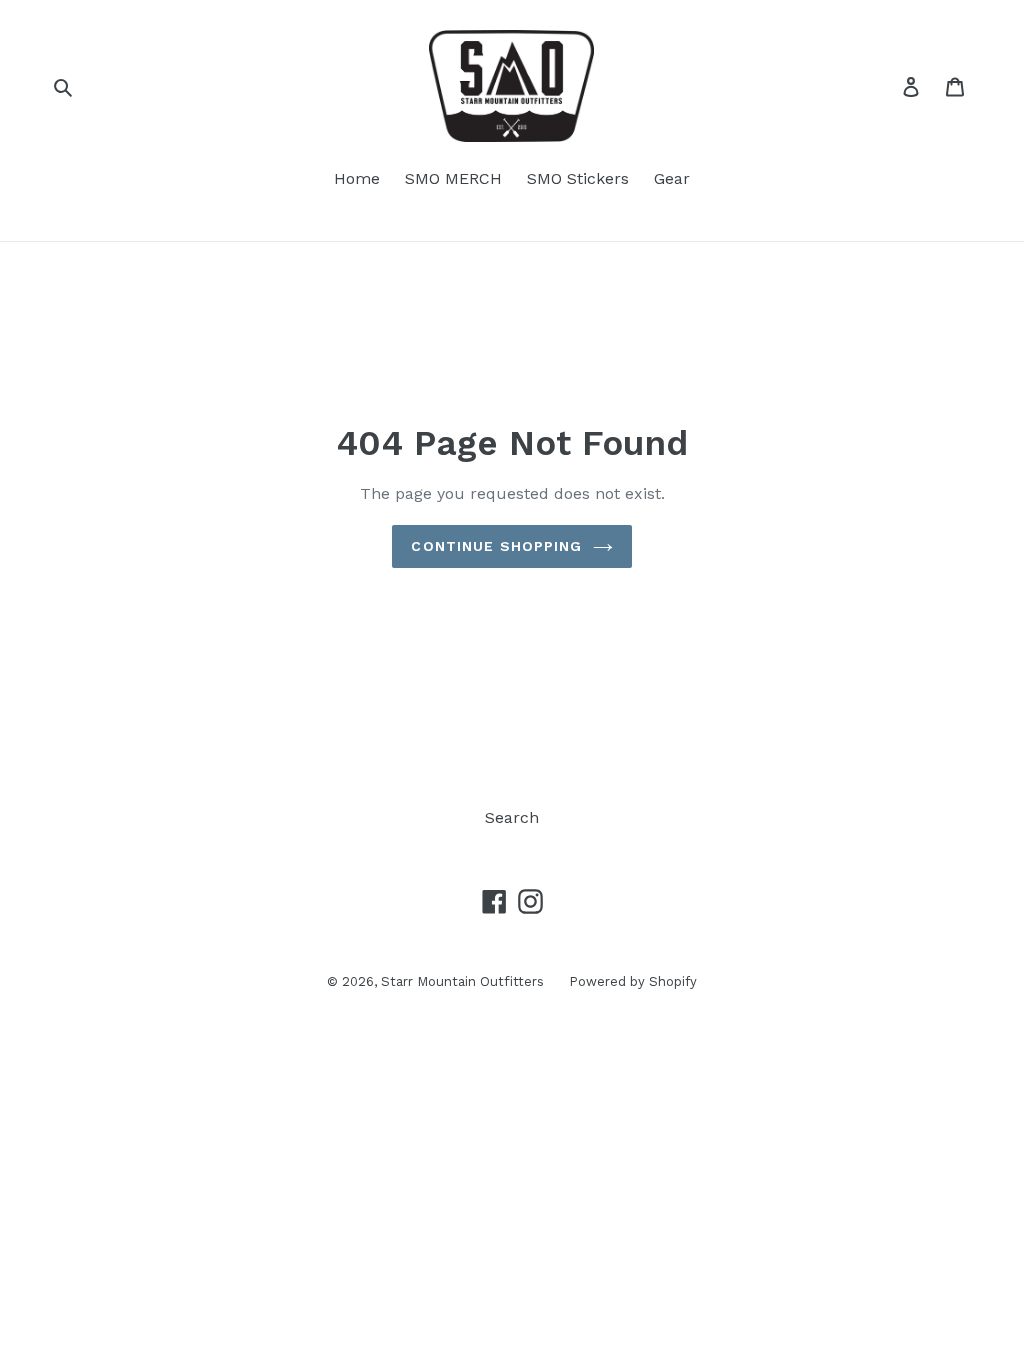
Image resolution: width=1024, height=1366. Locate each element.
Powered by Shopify (633, 981)
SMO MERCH (453, 178)
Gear (672, 178)
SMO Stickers (578, 178)
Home (357, 178)
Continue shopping (496, 546)
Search (512, 817)
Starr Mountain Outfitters (462, 981)
